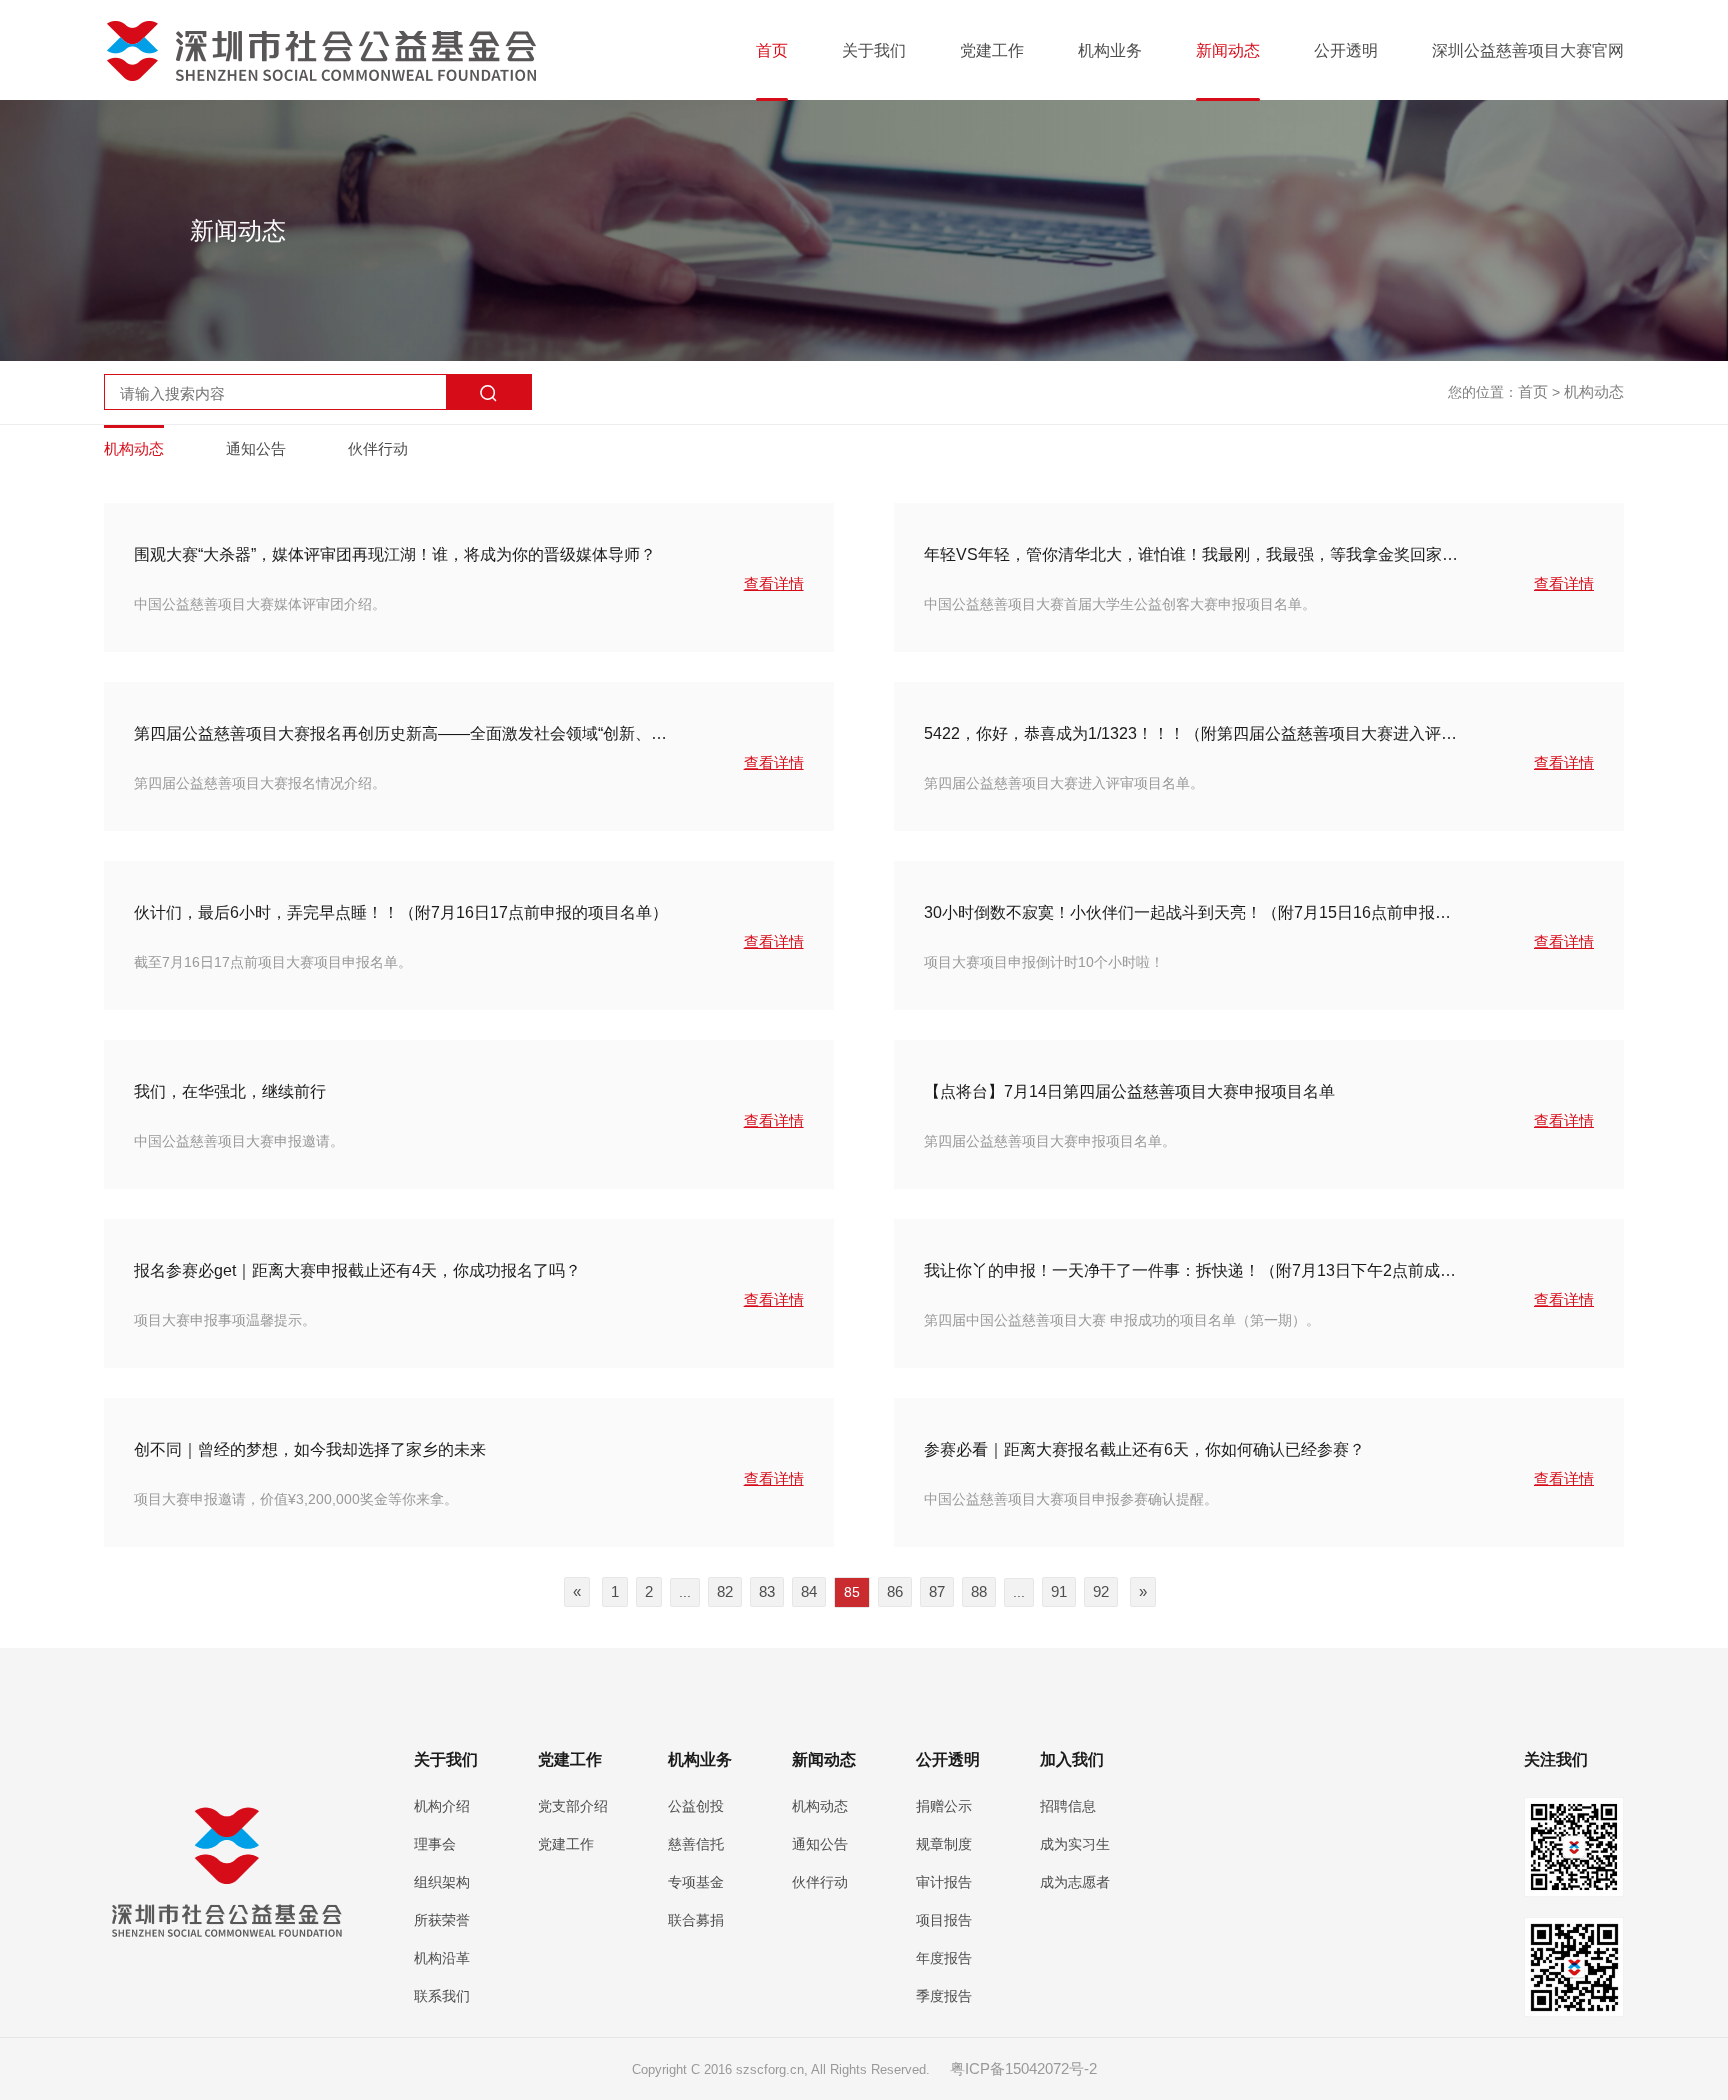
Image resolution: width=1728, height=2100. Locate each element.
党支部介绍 (573, 1806)
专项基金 (696, 1882)
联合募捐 (696, 1920)
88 (979, 1591)
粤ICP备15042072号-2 (1023, 2068)
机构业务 (1110, 50)
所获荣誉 (442, 1920)
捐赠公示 (944, 1806)
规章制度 (944, 1844)
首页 (772, 50)
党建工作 (992, 50)
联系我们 (442, 1996)
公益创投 (696, 1806)
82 (725, 1591)
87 (937, 1591)
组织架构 (442, 1882)
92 (1101, 1591)
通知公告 (256, 448)
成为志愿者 (1075, 1882)
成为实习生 (1075, 1844)
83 (767, 1591)
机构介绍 (442, 1806)
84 (809, 1591)
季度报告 (944, 1996)
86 (895, 1591)
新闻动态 (1228, 50)
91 (1059, 1591)
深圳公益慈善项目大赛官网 (1528, 50)
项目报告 (944, 1920)
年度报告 (944, 1958)
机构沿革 (442, 1958)
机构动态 (1594, 391)
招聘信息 (1068, 1806)
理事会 (435, 1844)
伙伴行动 (378, 448)
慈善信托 (696, 1844)
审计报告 (944, 1882)
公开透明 (1346, 50)
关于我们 (874, 50)
